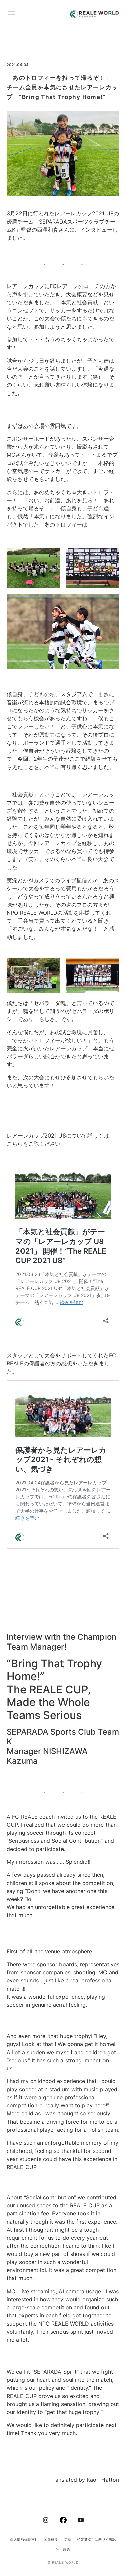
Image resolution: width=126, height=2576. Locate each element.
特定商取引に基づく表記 (96, 2539)
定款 (68, 2539)
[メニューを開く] (14, 14)
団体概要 (51, 2539)
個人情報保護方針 (24, 2539)
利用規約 (63, 2549)
